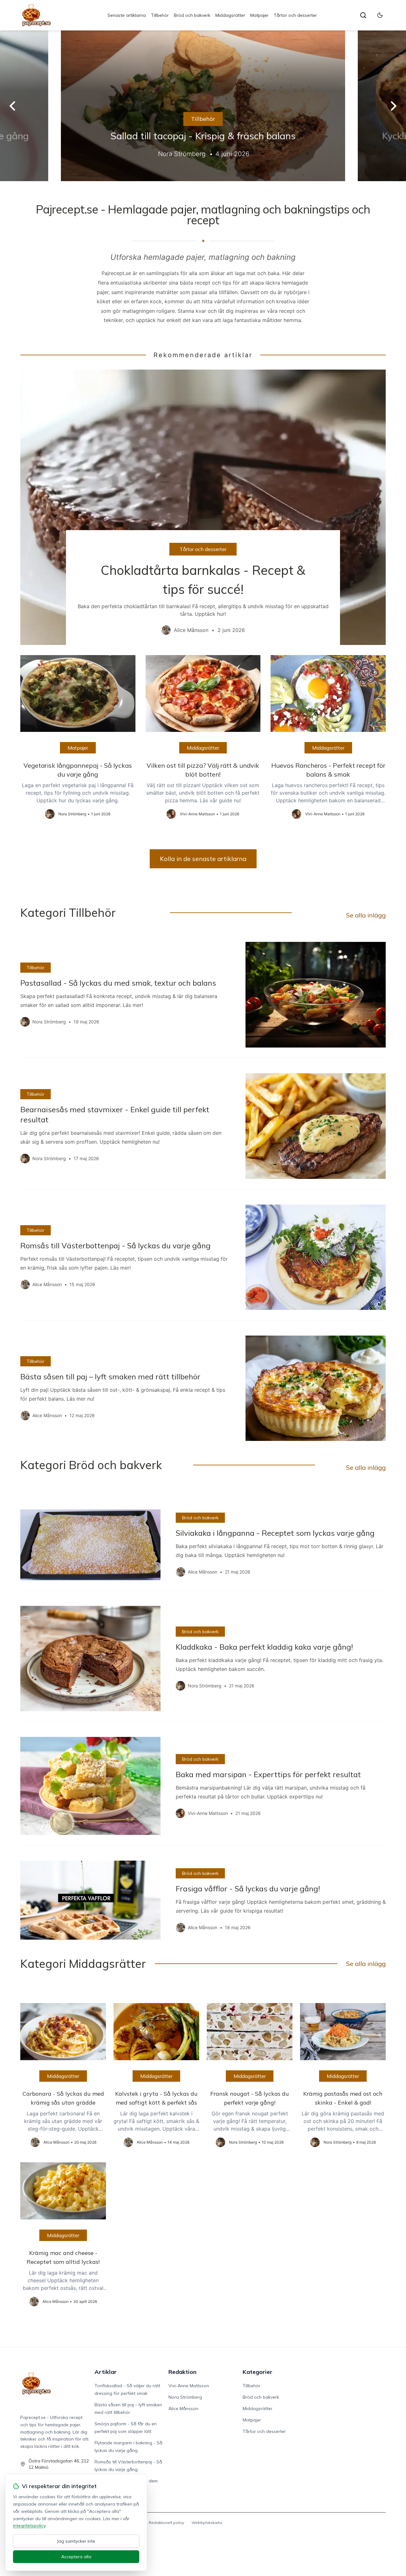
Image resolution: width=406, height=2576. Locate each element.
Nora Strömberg (185, 2397)
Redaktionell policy (166, 2523)
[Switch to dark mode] (380, 15)
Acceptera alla (76, 2557)
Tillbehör (160, 15)
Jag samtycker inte (76, 2541)
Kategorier (258, 2372)
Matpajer (259, 15)
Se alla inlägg (366, 915)
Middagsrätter (230, 15)
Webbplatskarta (207, 2523)
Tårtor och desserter (295, 15)
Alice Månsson (183, 2408)
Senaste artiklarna (127, 15)
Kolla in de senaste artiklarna (203, 859)
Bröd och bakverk (192, 15)
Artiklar (106, 2372)
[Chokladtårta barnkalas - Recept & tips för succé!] (203, 507)
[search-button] (363, 15)
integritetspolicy (29, 2526)
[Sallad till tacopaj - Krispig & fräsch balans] (203, 106)
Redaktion (182, 2372)
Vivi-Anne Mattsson (189, 2386)
